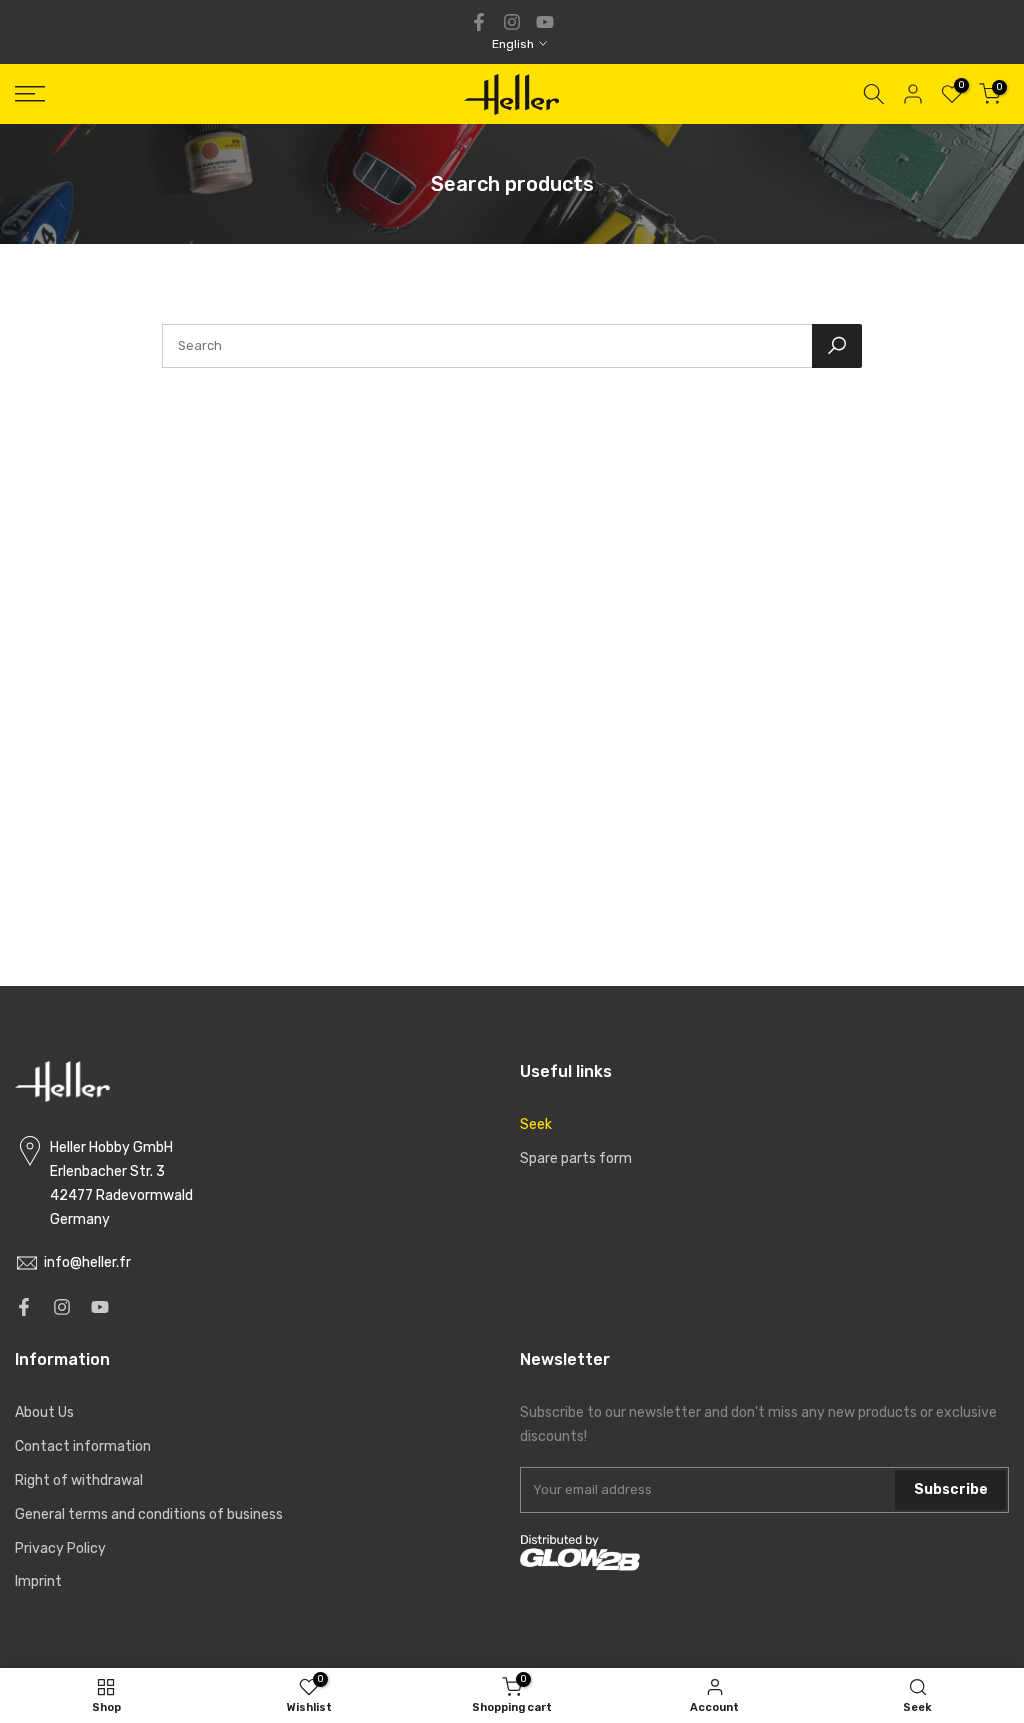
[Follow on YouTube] (545, 22)
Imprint (38, 1581)
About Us (44, 1412)
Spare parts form (576, 1158)
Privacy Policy (60, 1548)
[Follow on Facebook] (479, 22)
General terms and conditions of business (149, 1514)
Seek (536, 1124)
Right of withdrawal (79, 1480)
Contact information (83, 1446)
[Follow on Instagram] (512, 22)
